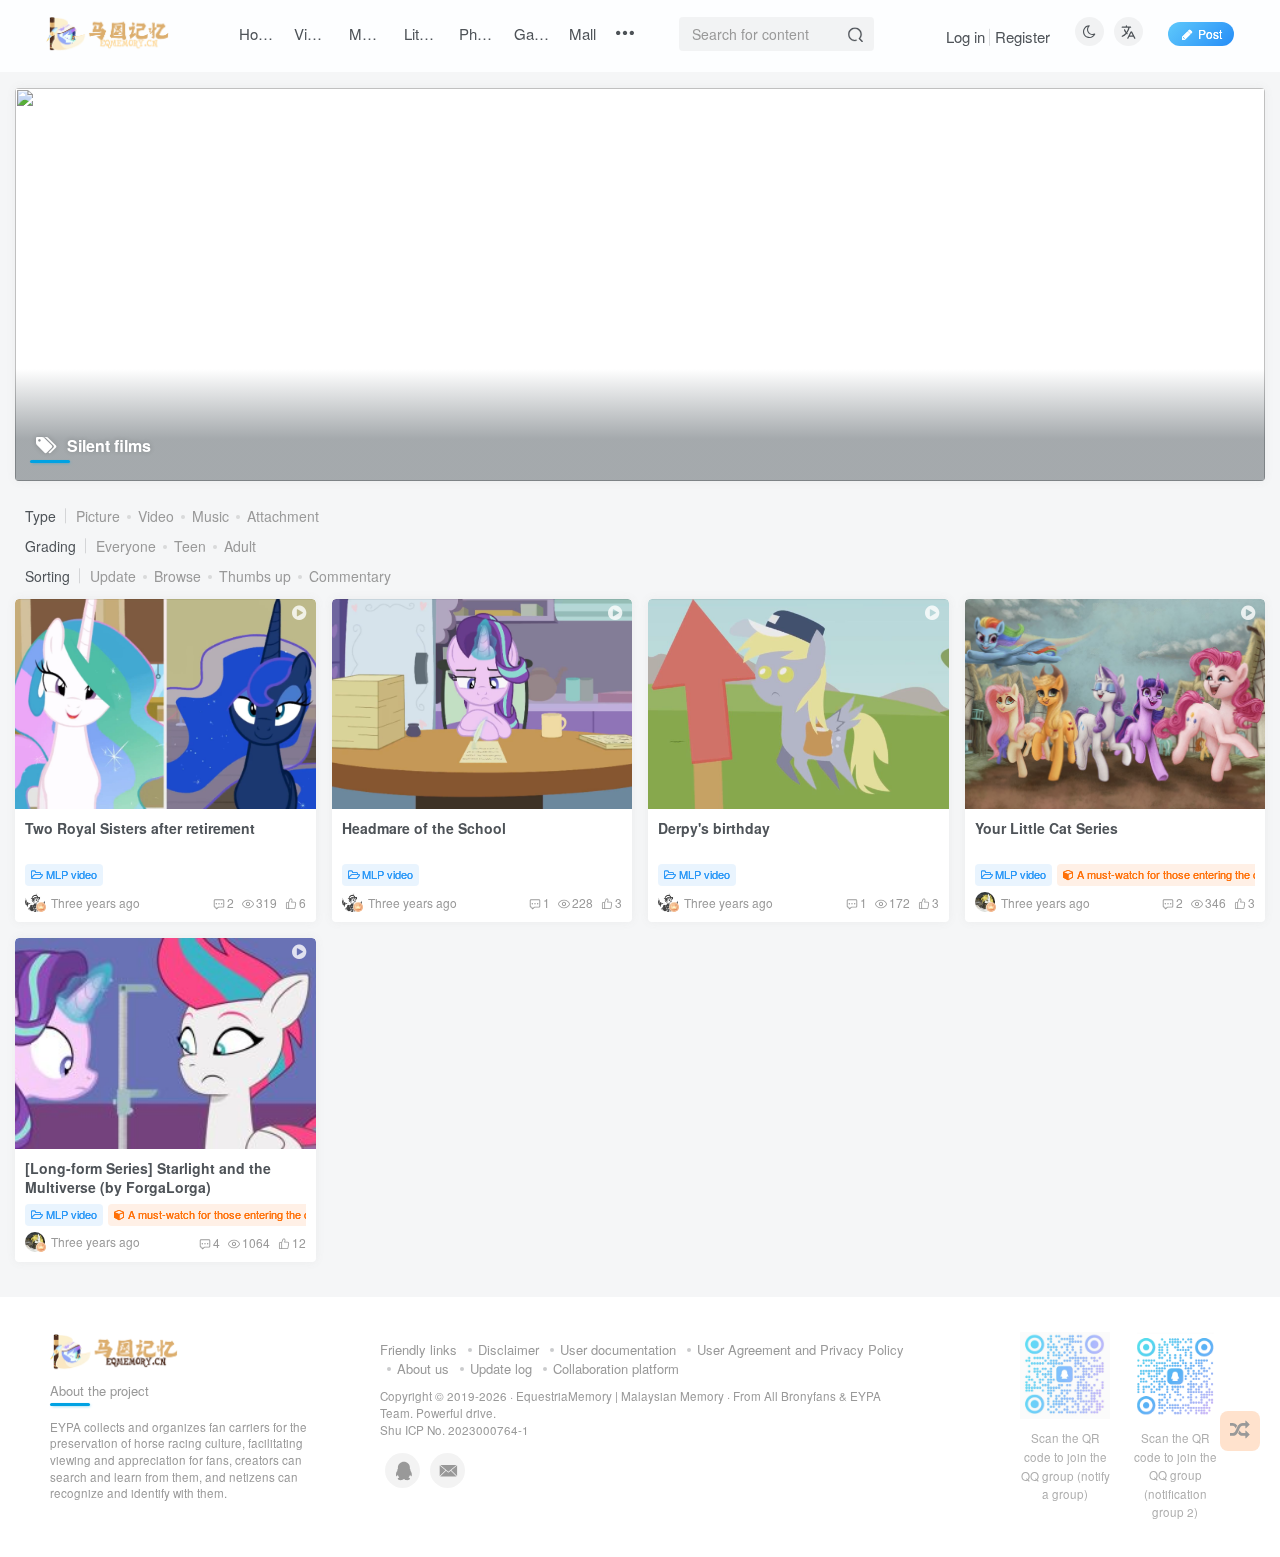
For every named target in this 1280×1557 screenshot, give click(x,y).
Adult (240, 546)
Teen (190, 546)
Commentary (350, 576)
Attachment (283, 516)
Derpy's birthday (714, 828)
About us (423, 1368)
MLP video (71, 874)
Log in (965, 36)
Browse (177, 576)
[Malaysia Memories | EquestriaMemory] (114, 1349)
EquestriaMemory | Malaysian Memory (620, 1396)
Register (1022, 36)
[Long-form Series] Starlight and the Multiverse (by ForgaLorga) (148, 1178)
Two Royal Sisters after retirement (140, 828)
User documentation (618, 1349)
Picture (98, 516)
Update (113, 576)
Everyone (126, 546)
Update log (501, 1368)
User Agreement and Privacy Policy (800, 1349)
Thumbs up (255, 576)
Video (156, 516)
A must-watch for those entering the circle (229, 1214)
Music (210, 516)
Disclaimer (508, 1349)
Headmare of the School (424, 828)
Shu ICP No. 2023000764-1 (454, 1430)
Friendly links (418, 1349)
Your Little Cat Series (1046, 828)
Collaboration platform (616, 1368)
